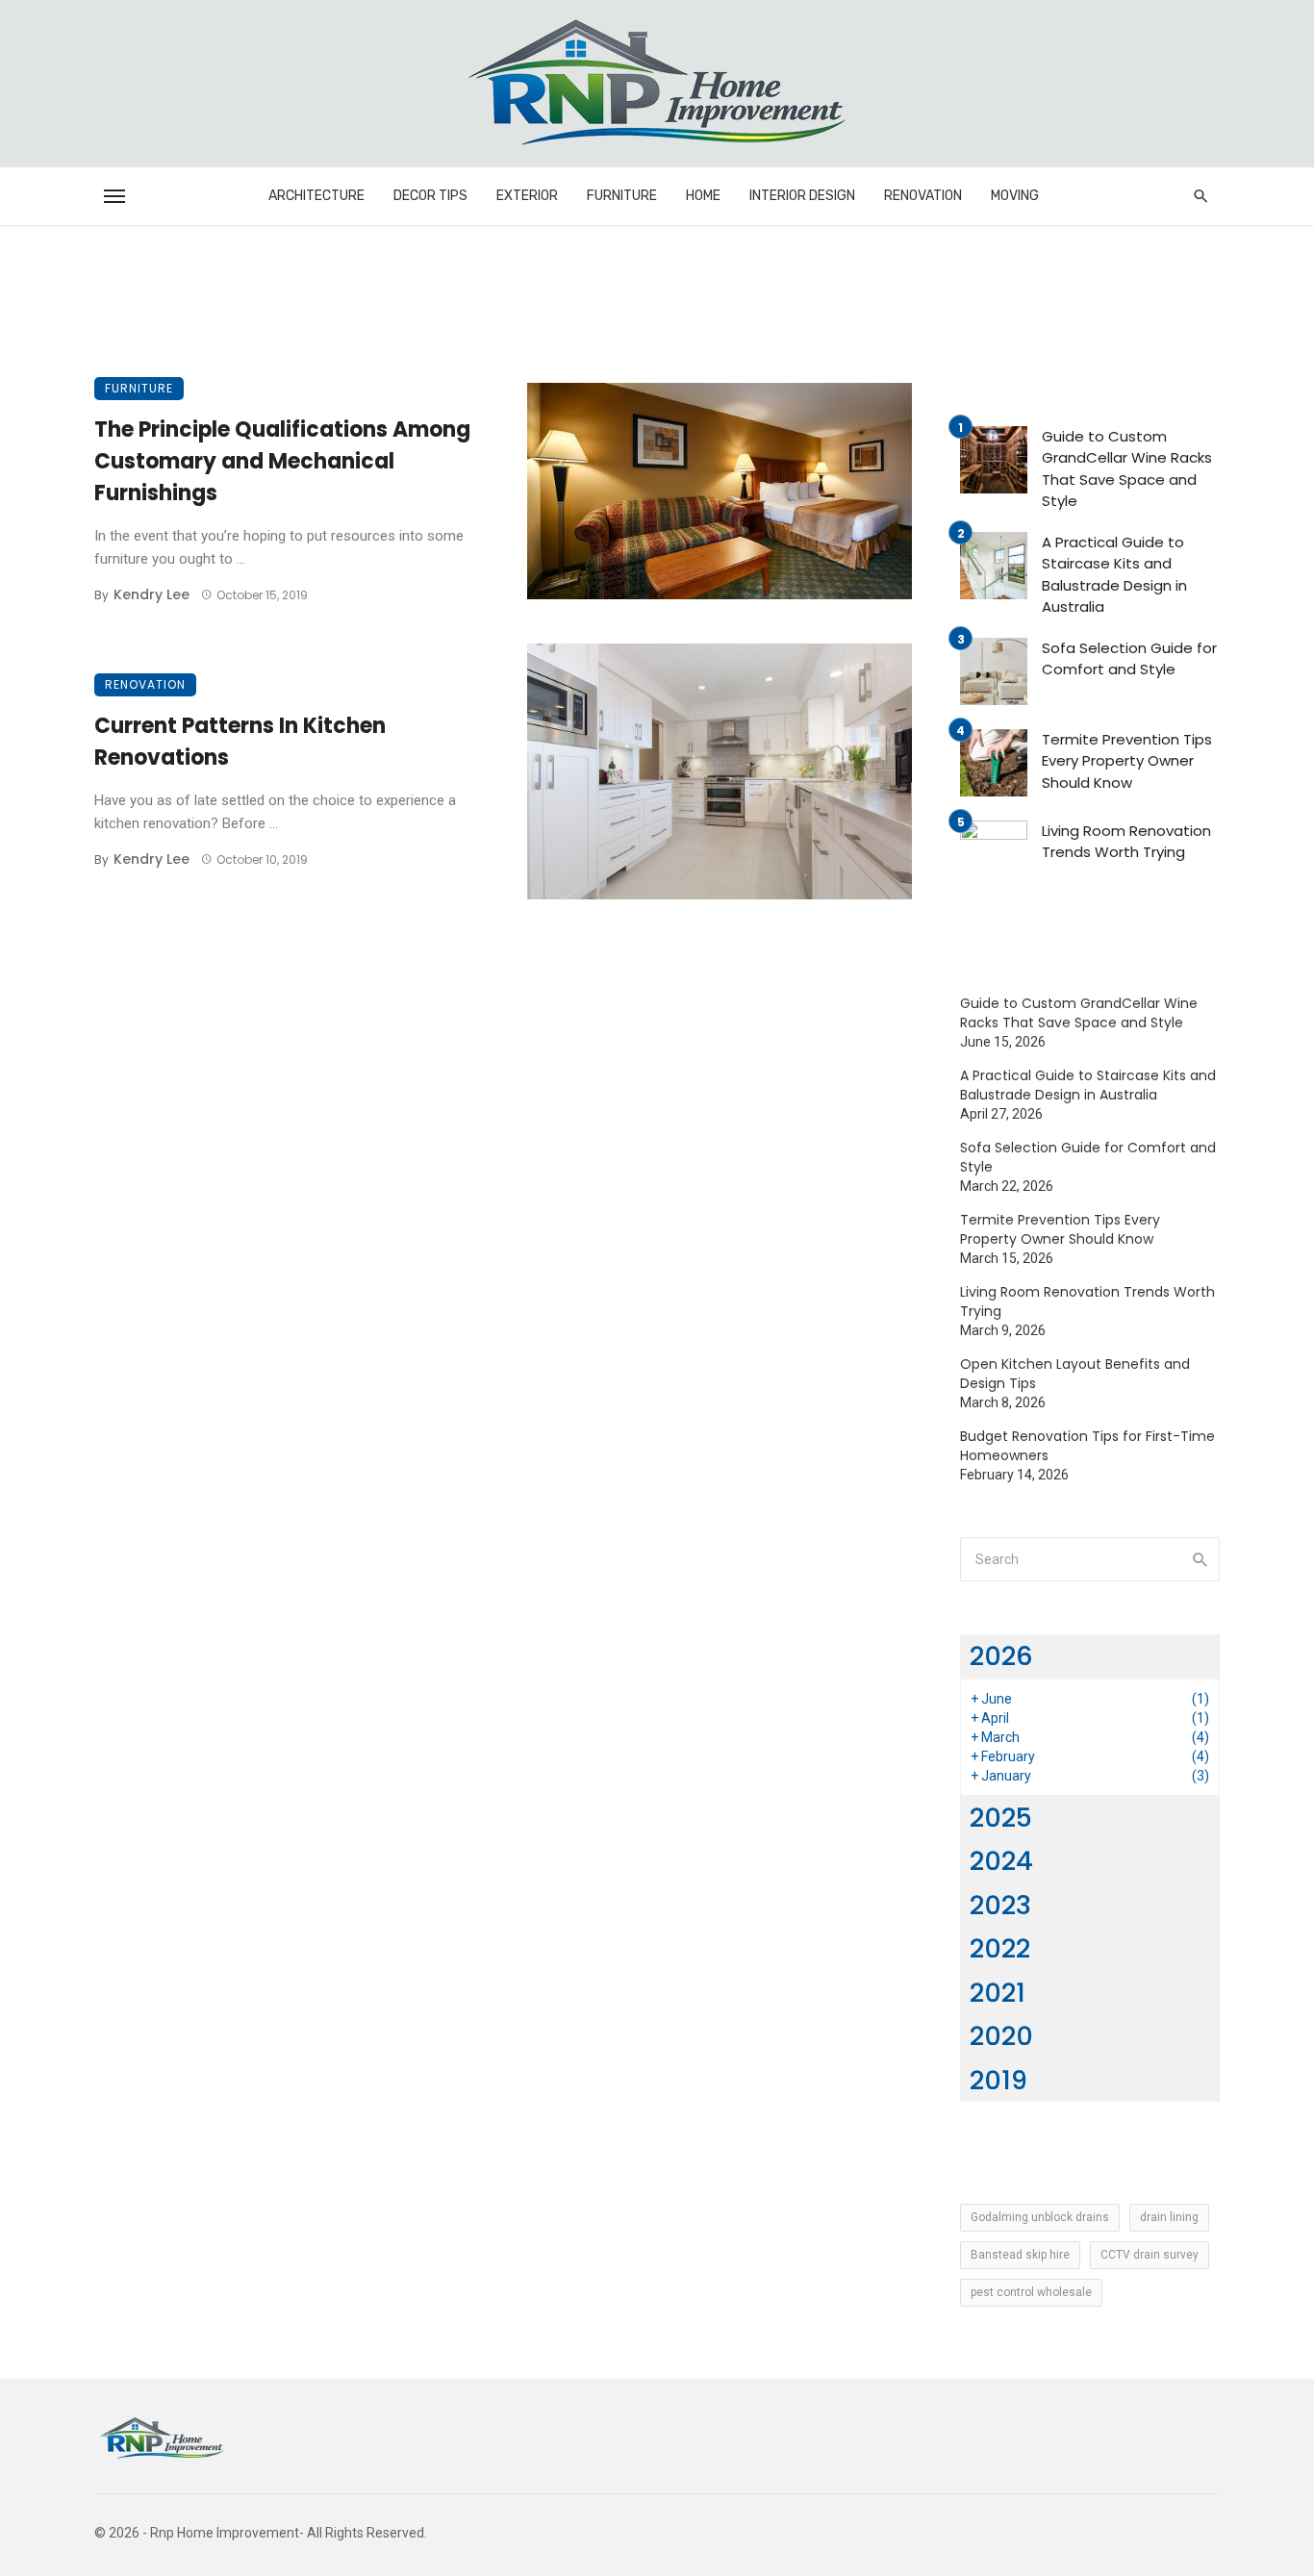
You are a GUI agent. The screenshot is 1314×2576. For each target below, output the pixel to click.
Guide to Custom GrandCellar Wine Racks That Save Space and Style (1127, 469)
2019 (998, 2080)
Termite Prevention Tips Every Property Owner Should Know (1127, 761)
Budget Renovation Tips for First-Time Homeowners (1087, 1446)
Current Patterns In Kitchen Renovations (240, 742)
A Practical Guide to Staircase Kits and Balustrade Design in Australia (1114, 575)
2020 (1001, 2036)
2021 (998, 1993)
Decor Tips (430, 196)
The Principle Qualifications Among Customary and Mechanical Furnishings (282, 461)
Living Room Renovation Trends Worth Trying (1126, 842)
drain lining (1169, 2217)
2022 (1000, 1948)
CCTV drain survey (1150, 2255)
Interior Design (802, 196)
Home (703, 196)
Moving (1015, 196)
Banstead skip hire (1020, 2255)
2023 (1000, 1905)
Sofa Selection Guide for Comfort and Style (1129, 659)
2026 (1001, 1656)
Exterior (527, 196)
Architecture (316, 196)
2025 (1001, 1818)
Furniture (622, 196)
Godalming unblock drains (1040, 2217)
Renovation (923, 196)
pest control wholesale (1031, 2292)
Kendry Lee (152, 594)
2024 (1001, 1861)
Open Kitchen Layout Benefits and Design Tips (1075, 1374)
